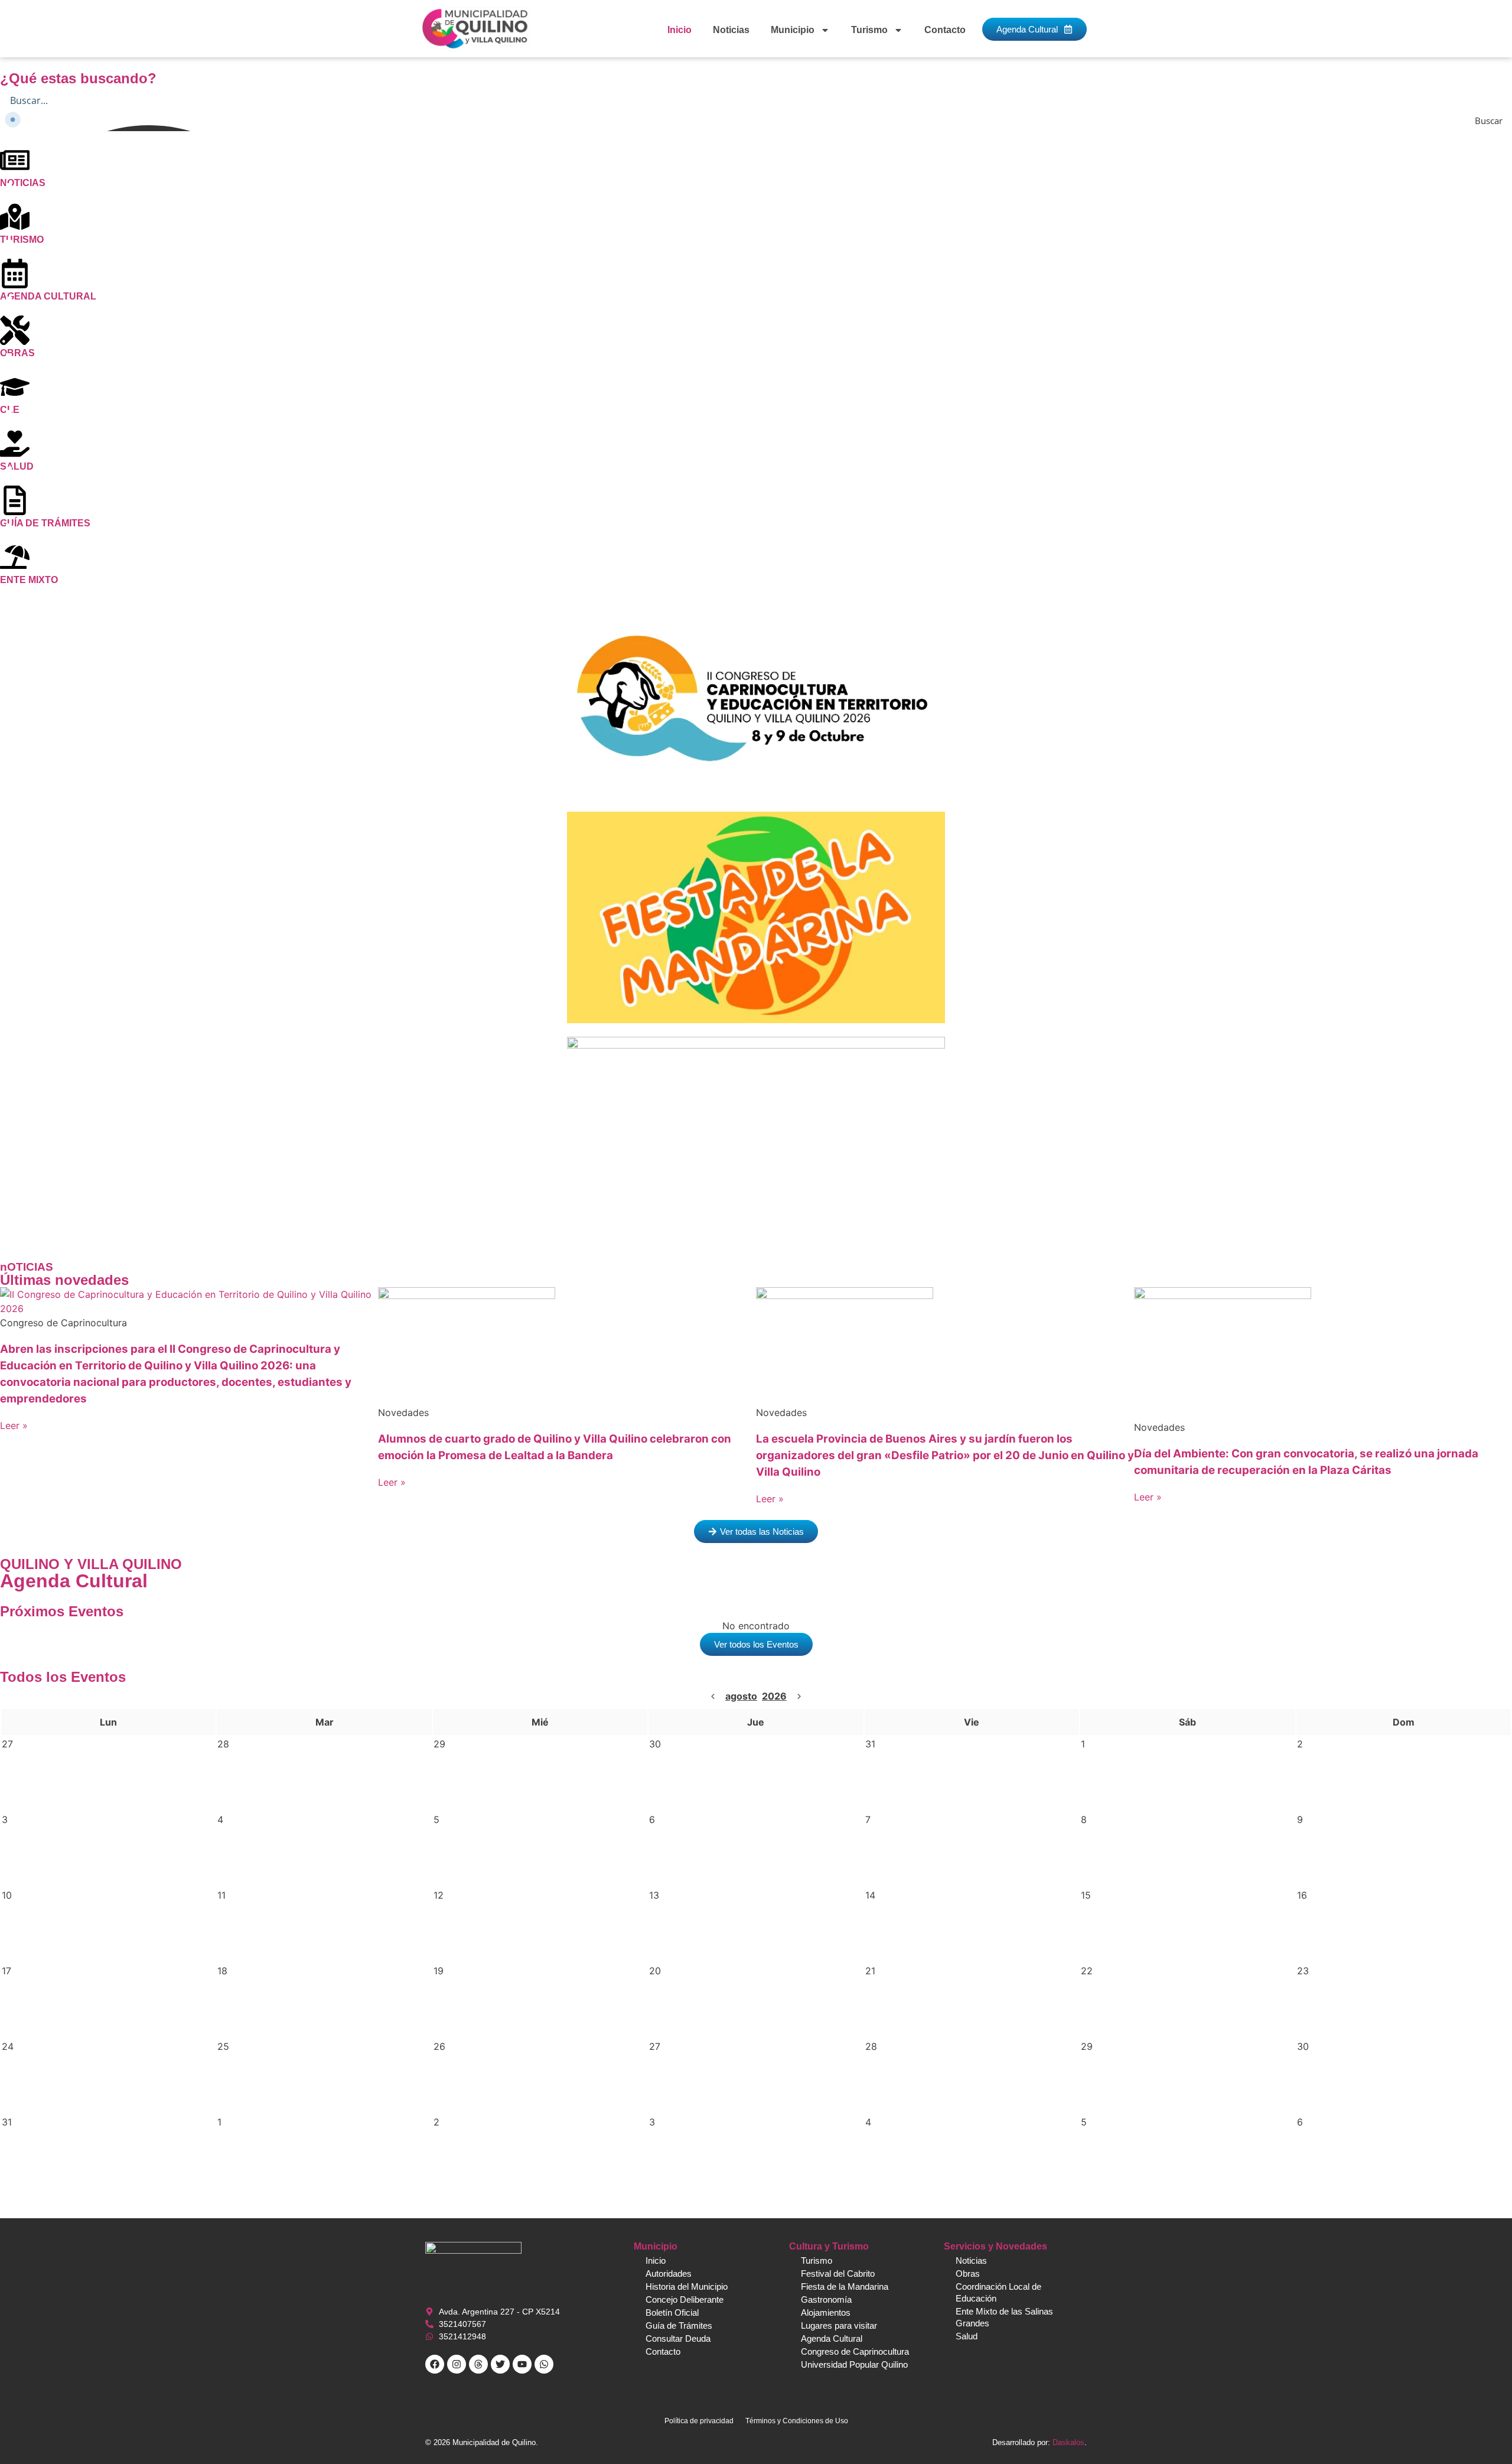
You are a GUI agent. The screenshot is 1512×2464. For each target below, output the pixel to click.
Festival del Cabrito (838, 2273)
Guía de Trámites (679, 2325)
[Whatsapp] (544, 2364)
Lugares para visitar (839, 2325)
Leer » (14, 1425)
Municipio (793, 30)
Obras (968, 2273)
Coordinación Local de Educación (998, 2292)
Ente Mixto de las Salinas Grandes (1004, 2317)
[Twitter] (500, 2364)
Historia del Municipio (687, 2286)
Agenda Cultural (832, 2338)
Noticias (731, 30)
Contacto (945, 30)
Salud (967, 2336)
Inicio (680, 30)
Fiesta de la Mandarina (845, 2286)
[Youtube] (522, 2364)
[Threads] (478, 2364)
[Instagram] (457, 2364)
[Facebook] (435, 2364)
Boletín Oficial (672, 2312)
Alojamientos (826, 2312)
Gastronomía (826, 2299)
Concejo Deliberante (685, 2299)
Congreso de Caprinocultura (855, 2351)
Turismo (869, 30)
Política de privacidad (699, 2421)
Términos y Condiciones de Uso (797, 2421)
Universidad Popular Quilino (854, 2364)
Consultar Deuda (678, 2338)
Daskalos (1068, 2442)
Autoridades (669, 2273)
